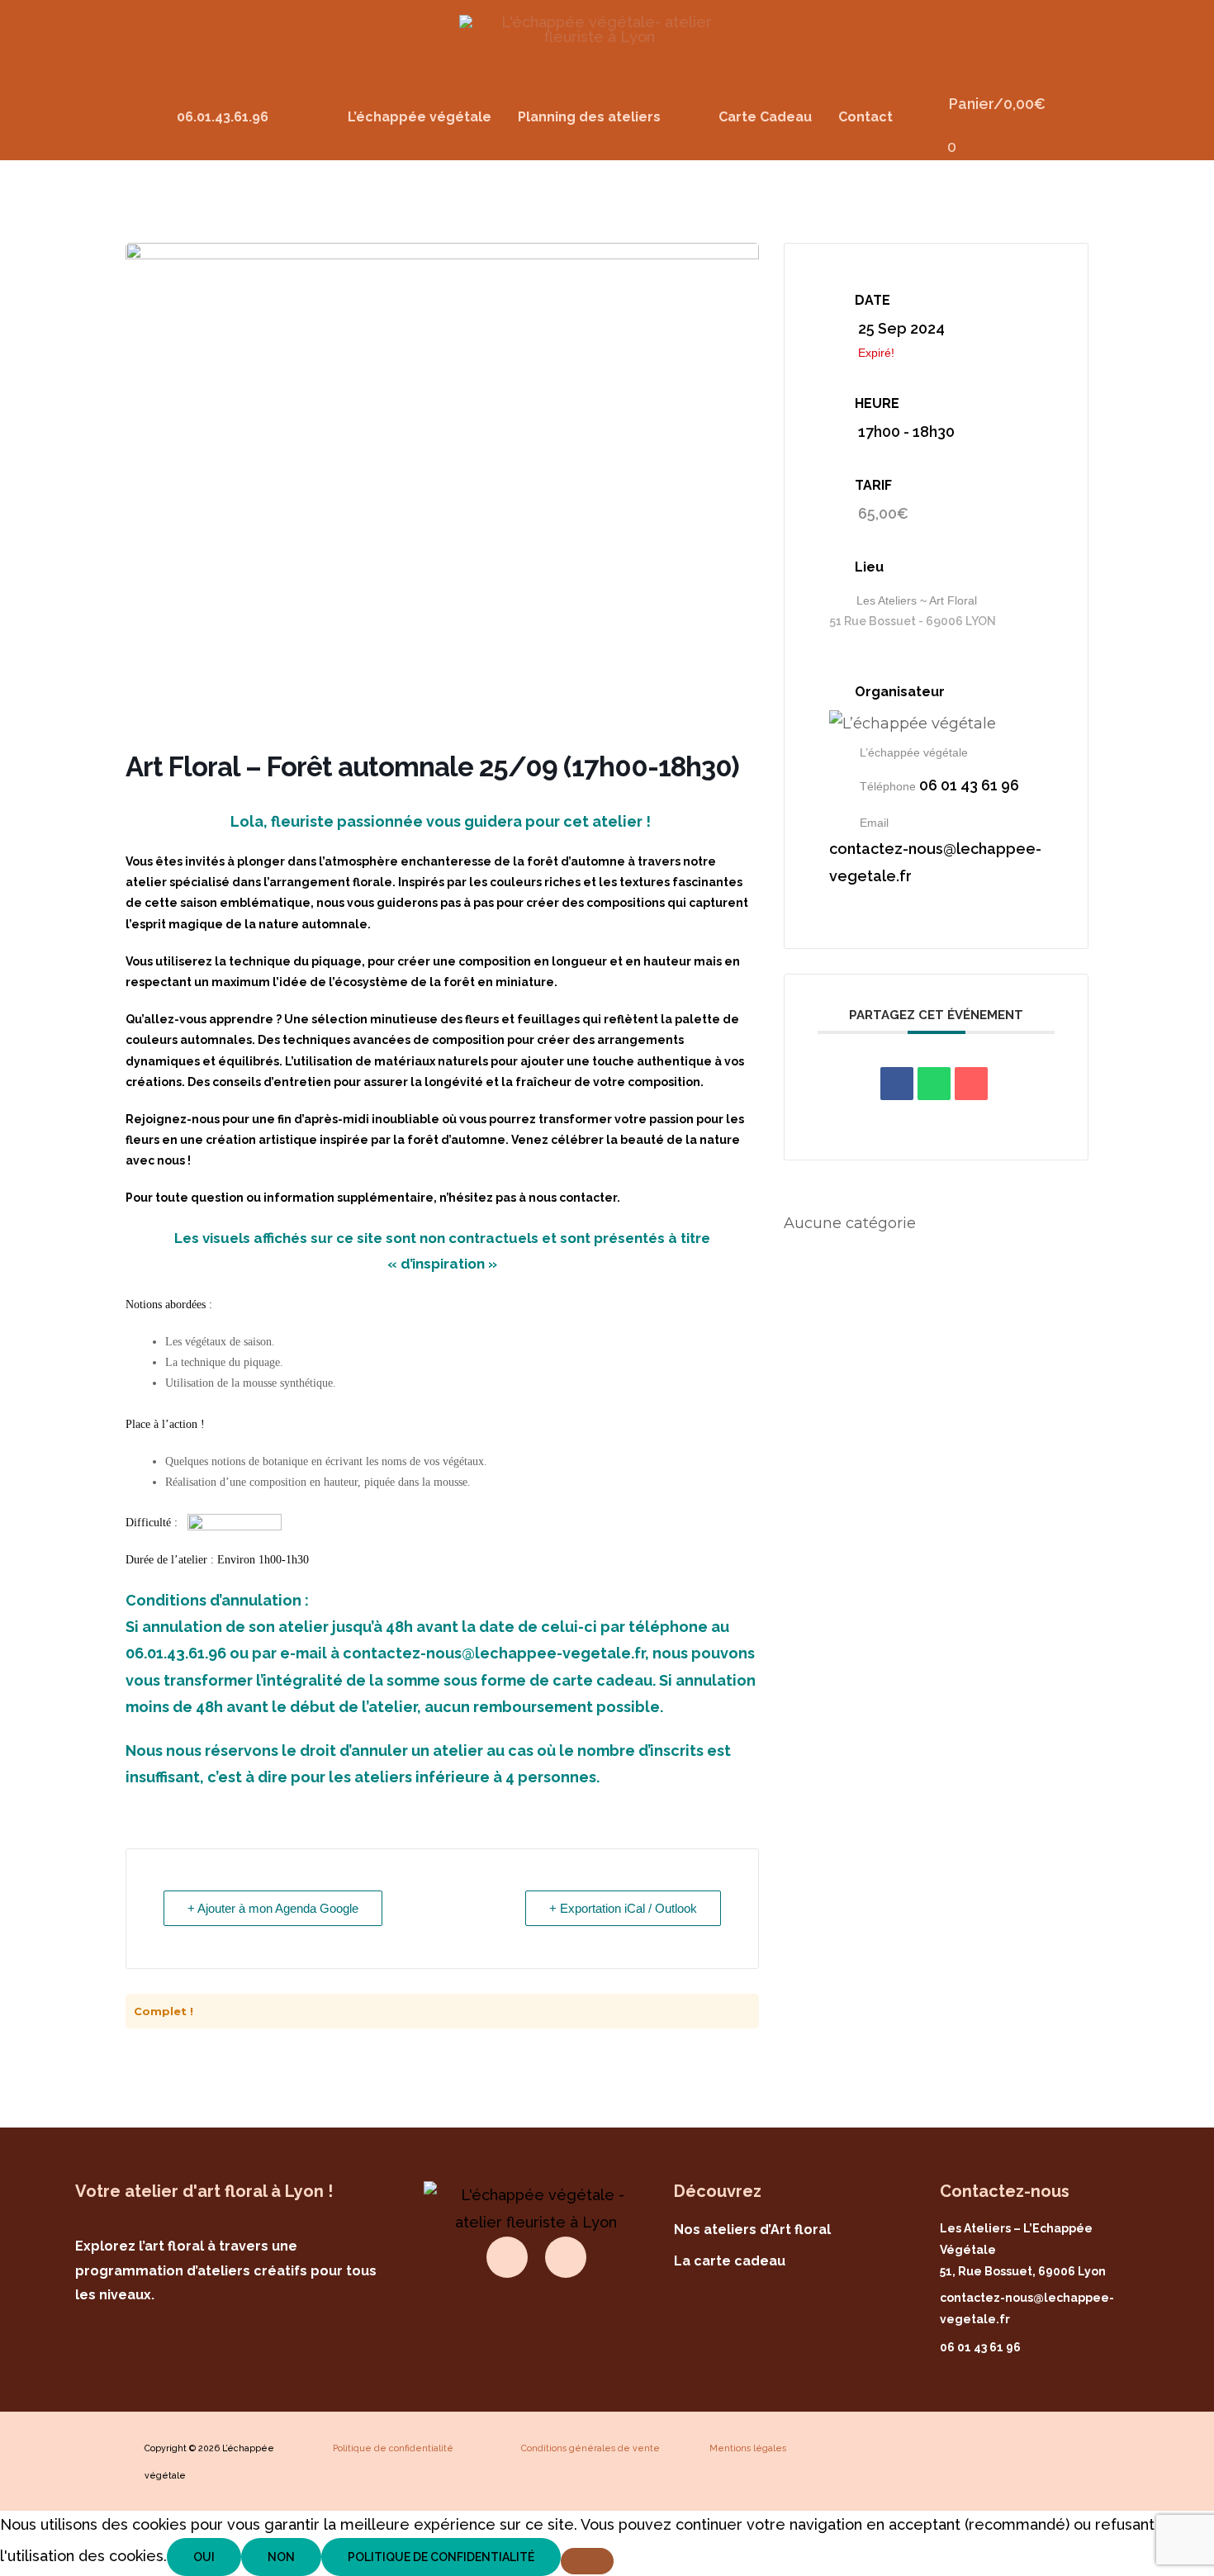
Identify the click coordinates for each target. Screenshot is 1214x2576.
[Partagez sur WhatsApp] (934, 1084)
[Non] (587, 2561)
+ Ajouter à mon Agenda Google (273, 1908)
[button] (605, 117)
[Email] (971, 1084)
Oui (204, 2557)
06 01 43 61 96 (969, 785)
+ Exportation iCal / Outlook (623, 1908)
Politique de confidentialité (441, 2557)
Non (281, 2557)
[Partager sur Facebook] (897, 1084)
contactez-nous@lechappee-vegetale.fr (935, 862)
